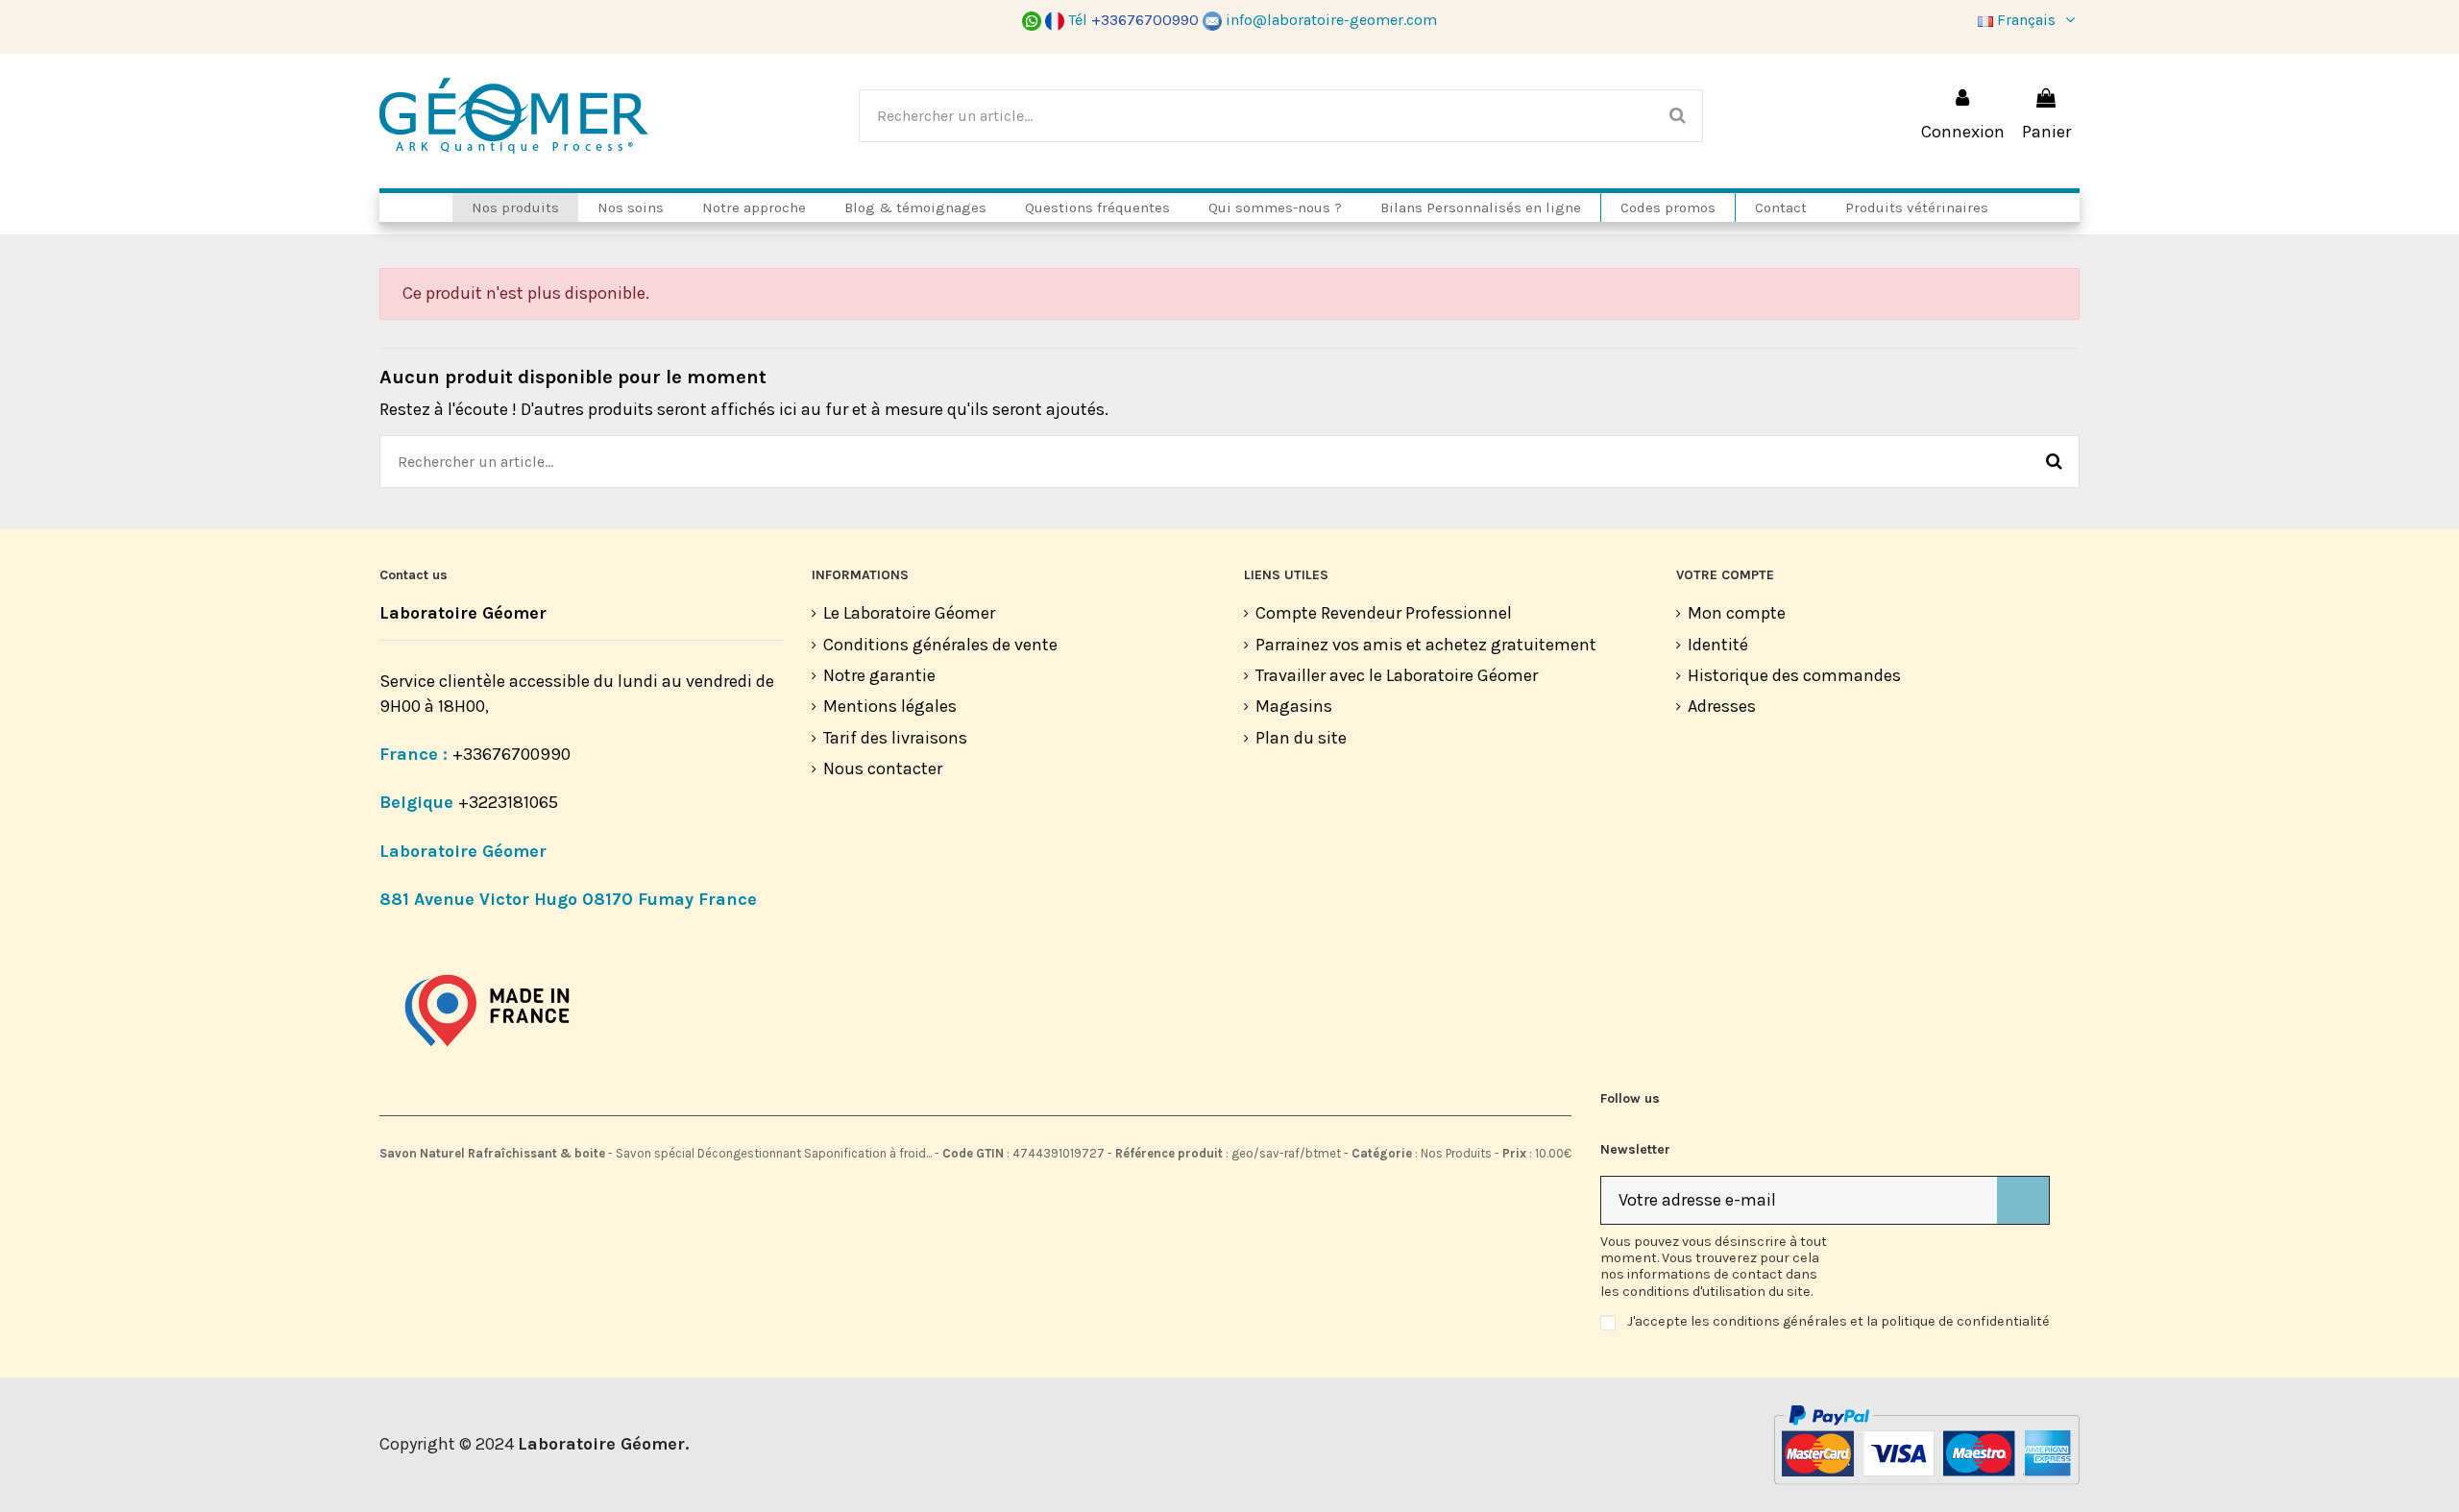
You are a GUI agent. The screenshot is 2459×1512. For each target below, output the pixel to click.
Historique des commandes (1794, 675)
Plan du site (1301, 738)
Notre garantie (879, 675)
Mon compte (1737, 613)
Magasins (1294, 706)
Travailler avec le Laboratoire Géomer (1397, 675)
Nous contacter (883, 768)
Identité (1718, 645)
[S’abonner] (2023, 1200)
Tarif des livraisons (895, 738)
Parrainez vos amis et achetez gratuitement (1426, 645)
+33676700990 (511, 754)
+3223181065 (510, 802)
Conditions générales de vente (940, 645)
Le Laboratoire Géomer (909, 613)
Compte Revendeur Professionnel (1384, 613)
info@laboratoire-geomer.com (1331, 20)
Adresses (1722, 706)
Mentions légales (890, 706)
